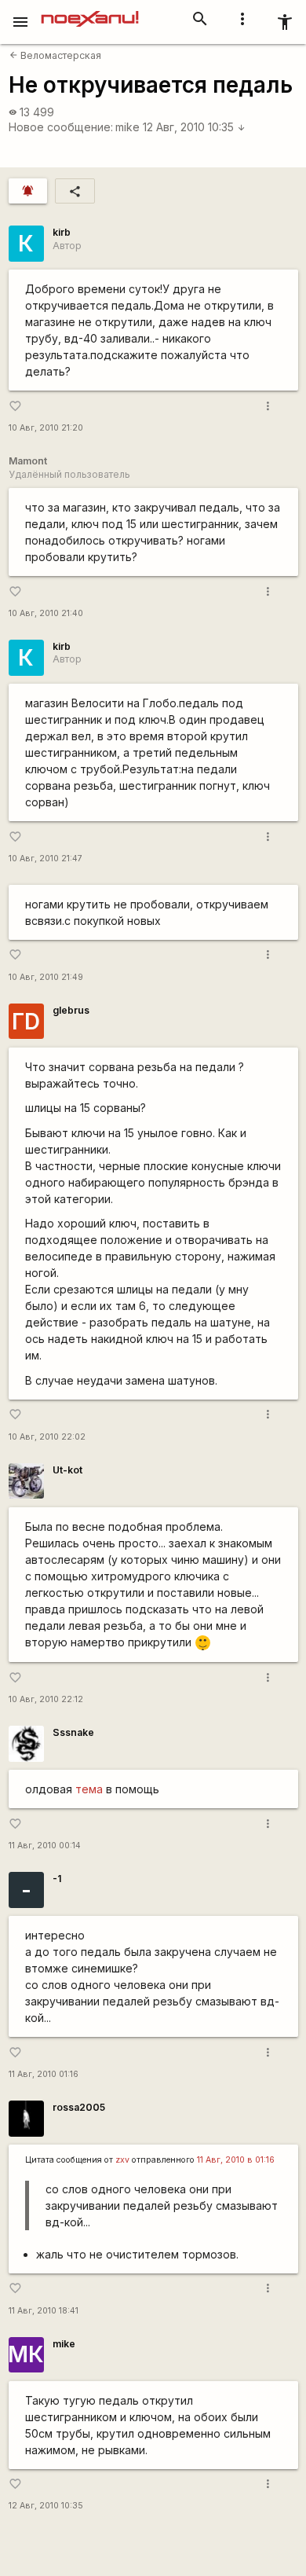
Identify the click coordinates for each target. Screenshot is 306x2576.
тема (89, 1789)
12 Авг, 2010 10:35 (194, 127)
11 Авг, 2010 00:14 (45, 1846)
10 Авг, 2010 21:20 (46, 428)
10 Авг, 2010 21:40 (46, 613)
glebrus (71, 1010)
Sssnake (73, 1732)
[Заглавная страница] (90, 11)
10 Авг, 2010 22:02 (47, 1437)
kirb (62, 232)
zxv (122, 2160)
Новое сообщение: (61, 127)
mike (127, 127)
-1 (57, 1879)
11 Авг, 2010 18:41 (44, 2311)
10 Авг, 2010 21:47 (46, 859)
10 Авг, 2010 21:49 (46, 977)
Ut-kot (67, 1470)
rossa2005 (79, 2107)
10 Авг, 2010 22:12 (46, 1699)
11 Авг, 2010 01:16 (44, 2074)
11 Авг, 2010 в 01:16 (236, 2160)
